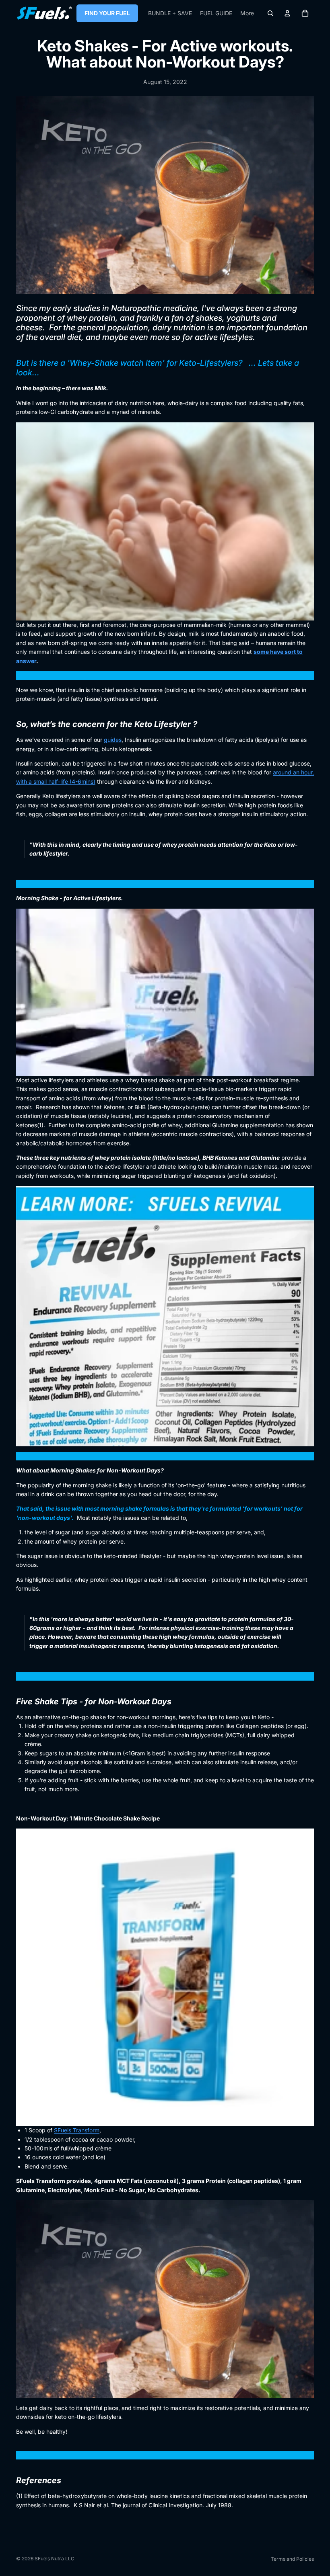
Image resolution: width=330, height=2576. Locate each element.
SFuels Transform (77, 2130)
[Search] (270, 13)
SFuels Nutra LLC (55, 2559)
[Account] (287, 13)
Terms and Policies (292, 2559)
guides (113, 740)
